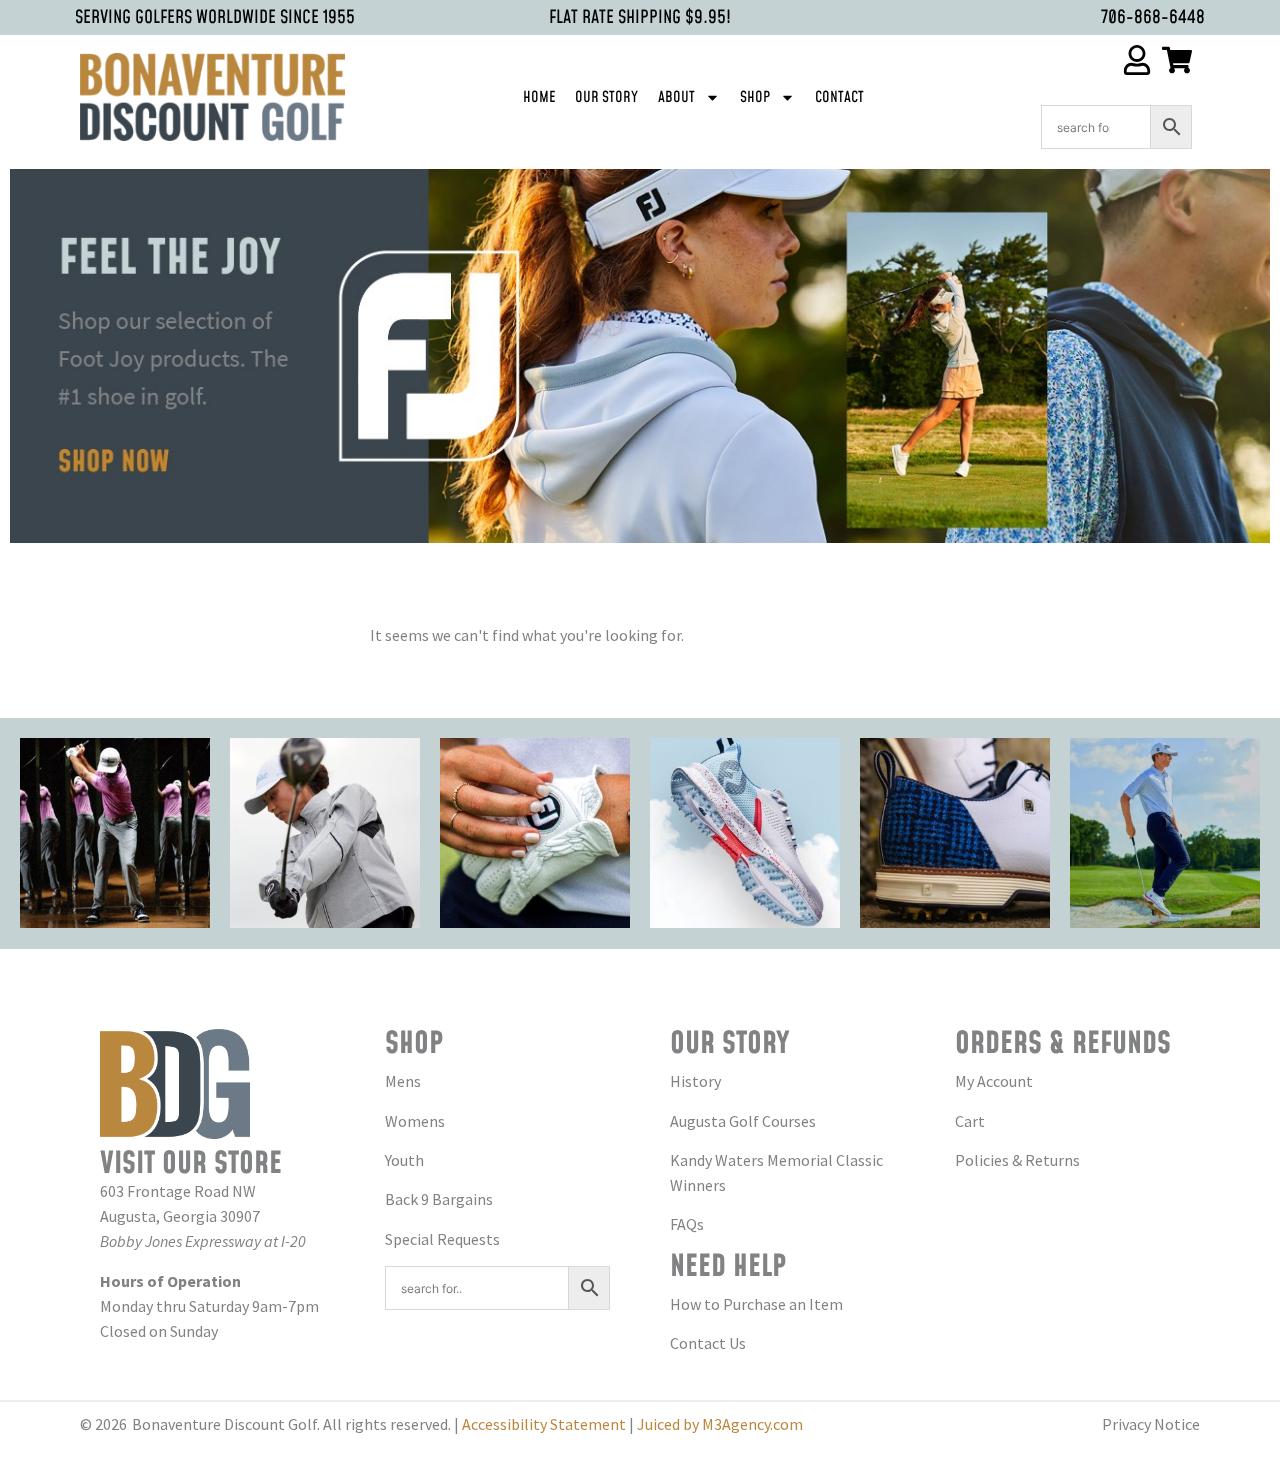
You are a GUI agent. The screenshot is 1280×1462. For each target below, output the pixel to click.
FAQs (687, 1224)
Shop (755, 97)
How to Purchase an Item (756, 1304)
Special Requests (442, 1239)
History (695, 1081)
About (676, 97)
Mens (403, 1081)
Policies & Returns (1017, 1160)
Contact (839, 97)
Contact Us (708, 1343)
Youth (404, 1160)
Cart (970, 1121)
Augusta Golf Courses (743, 1121)
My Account (994, 1081)
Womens (415, 1121)
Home (539, 97)
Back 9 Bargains (439, 1199)
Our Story (606, 97)
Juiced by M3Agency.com (720, 1424)
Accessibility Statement (544, 1424)
